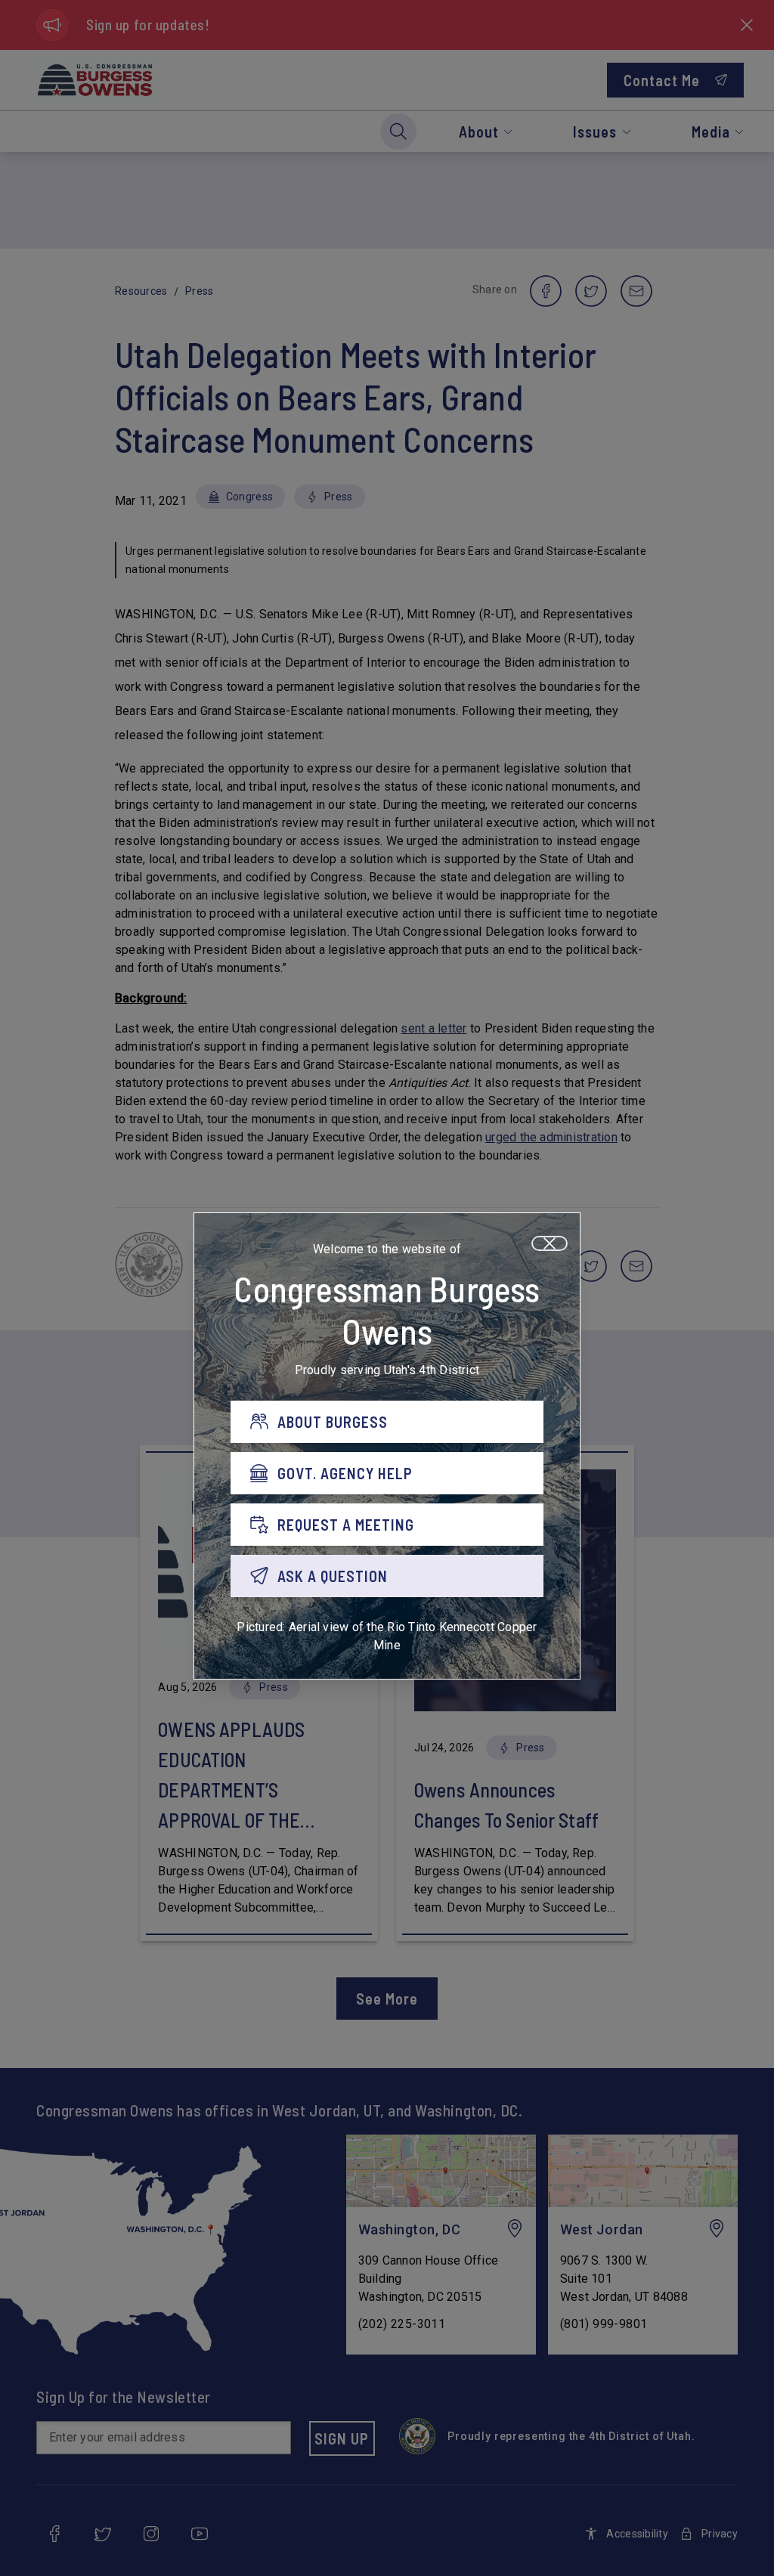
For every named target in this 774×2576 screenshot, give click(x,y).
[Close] (550, 1243)
